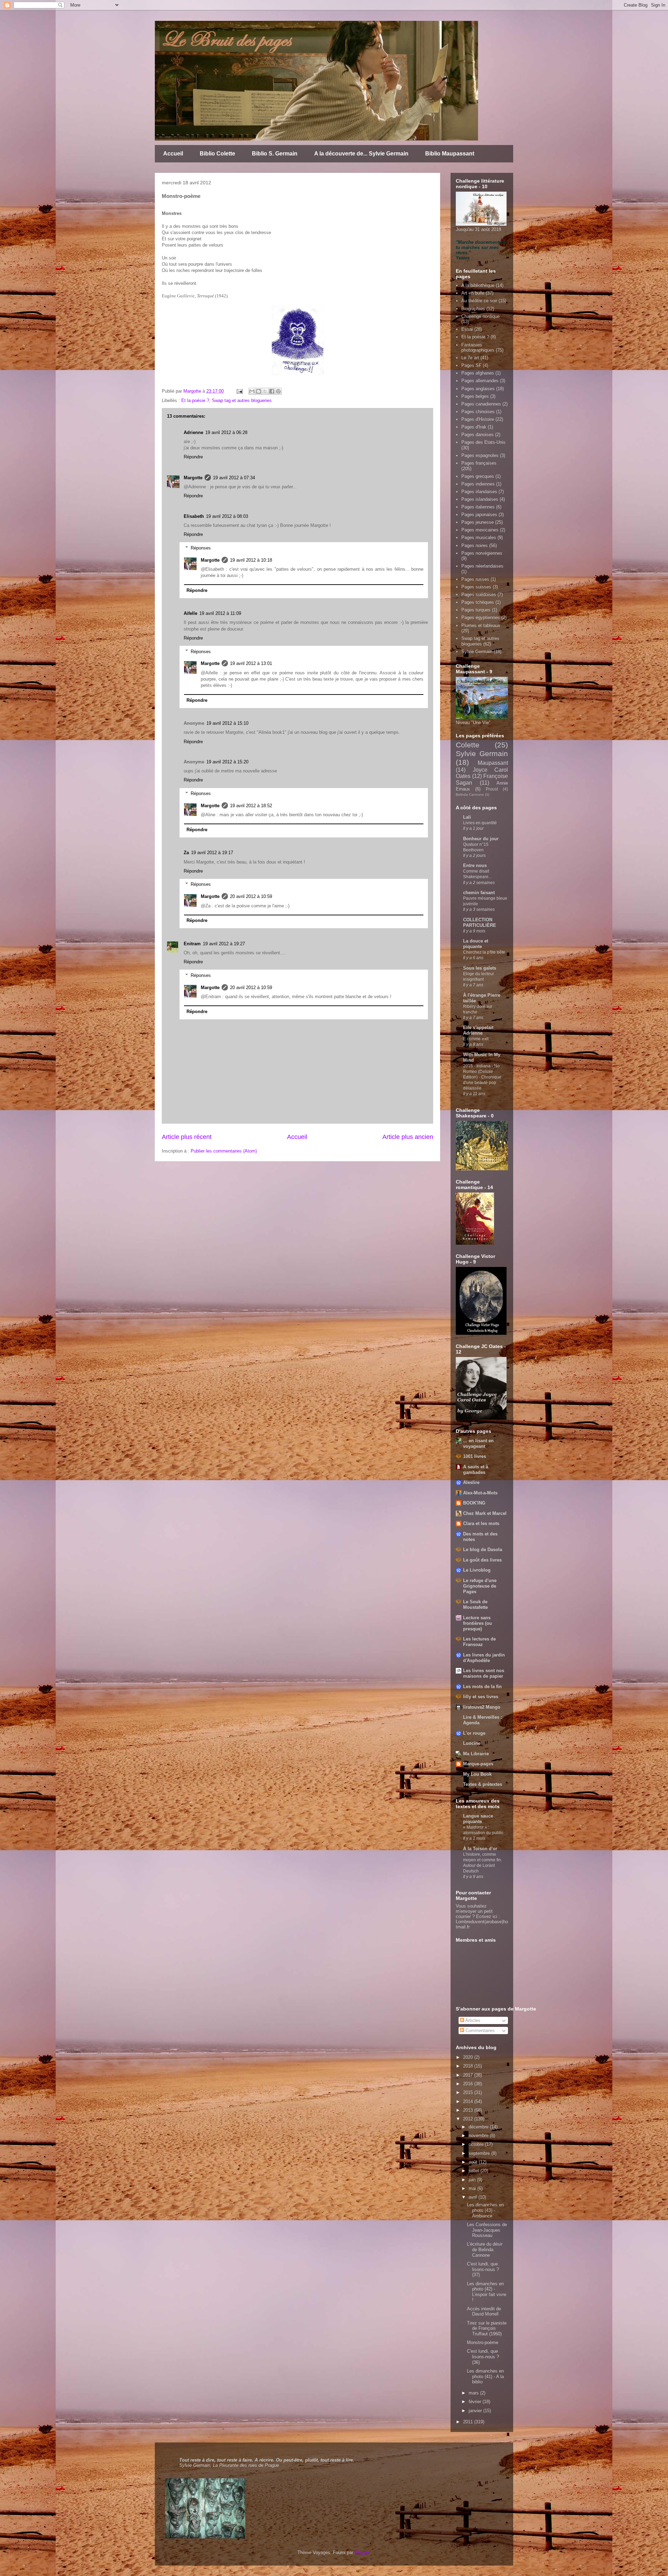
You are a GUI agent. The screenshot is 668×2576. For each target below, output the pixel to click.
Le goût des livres (482, 1560)
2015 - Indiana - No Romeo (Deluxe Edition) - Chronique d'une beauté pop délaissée (482, 1077)
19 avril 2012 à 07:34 (234, 478)
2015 (469, 2092)
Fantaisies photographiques (478, 348)
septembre (480, 2153)
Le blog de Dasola (483, 1550)
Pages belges (475, 396)
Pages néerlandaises (482, 566)
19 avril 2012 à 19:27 (224, 944)
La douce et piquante (476, 944)
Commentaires (479, 2031)
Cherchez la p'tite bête (484, 952)
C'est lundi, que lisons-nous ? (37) (483, 2269)
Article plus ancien (408, 1137)
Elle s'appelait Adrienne (478, 1030)
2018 (469, 2066)
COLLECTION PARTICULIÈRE (480, 922)
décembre (479, 2127)
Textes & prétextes (483, 1784)
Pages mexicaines (480, 530)
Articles (472, 2020)
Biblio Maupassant (450, 154)
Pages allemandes (480, 381)
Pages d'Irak (474, 427)
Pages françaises (479, 463)
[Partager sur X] (265, 391)
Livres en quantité (480, 823)
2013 (469, 2110)
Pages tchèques (478, 602)
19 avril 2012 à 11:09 (220, 613)
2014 (469, 2101)
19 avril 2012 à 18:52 (251, 806)
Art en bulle (473, 293)
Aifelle (190, 613)
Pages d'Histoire (478, 419)
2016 (469, 2084)
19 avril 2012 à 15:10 (227, 723)
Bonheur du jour (481, 839)
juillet (475, 2171)
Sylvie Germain (477, 652)
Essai (467, 329)
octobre (477, 2144)
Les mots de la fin (482, 1687)
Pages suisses (476, 587)
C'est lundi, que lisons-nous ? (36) (483, 2357)
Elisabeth (194, 516)
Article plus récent (187, 1137)
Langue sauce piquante (478, 1819)
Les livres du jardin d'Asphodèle (484, 1658)
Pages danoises (478, 435)
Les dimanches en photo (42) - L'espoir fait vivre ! (487, 2292)
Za (186, 853)
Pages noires (475, 545)
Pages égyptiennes (481, 617)
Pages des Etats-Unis (483, 442)
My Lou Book (477, 1774)
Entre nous (475, 865)
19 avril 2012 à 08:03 (227, 516)
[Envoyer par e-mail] (252, 391)
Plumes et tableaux (481, 625)
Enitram (192, 944)
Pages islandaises (480, 499)
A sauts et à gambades (476, 1470)
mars (474, 2393)
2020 (469, 2057)
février (476, 2402)
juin (473, 2180)
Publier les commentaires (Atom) (224, 1151)
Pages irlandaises (479, 492)
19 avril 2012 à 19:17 (212, 853)
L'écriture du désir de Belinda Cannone (485, 2249)
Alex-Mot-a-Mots (480, 1493)
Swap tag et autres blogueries (242, 400)
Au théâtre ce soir (479, 301)
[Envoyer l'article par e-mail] (239, 391)
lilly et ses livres (481, 1697)
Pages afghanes (478, 373)
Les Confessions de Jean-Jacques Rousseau (487, 2230)
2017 (469, 2075)
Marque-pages (478, 1764)
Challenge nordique (480, 316)
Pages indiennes (478, 484)
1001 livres (475, 1456)
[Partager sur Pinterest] (278, 391)
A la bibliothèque (478, 285)
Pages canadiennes (481, 404)
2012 (469, 2119)
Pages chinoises (478, 412)
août (474, 2162)
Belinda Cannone (470, 795)
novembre (479, 2136)
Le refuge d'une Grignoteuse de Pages (480, 1586)
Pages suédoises (479, 595)
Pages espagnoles (480, 455)
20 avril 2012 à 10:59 (251, 896)
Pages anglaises (478, 389)
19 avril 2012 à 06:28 (226, 432)
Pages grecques (478, 476)
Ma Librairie (476, 1754)
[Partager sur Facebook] (272, 391)
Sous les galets (480, 968)
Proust (492, 789)
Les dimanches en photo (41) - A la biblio (485, 2376)
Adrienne (193, 432)
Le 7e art (470, 358)
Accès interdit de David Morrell (484, 2312)
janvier (476, 2411)
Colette (468, 745)
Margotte (193, 478)
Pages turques (476, 610)
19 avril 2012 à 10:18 (251, 560)
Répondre (193, 457)
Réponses (201, 548)
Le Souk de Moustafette (475, 1604)
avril (474, 2197)
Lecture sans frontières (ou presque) (478, 1623)
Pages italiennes (478, 507)
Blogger (362, 2553)
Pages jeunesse (478, 522)
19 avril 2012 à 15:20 (227, 762)
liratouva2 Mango (482, 1707)
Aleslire (471, 1482)
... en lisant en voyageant (478, 1443)
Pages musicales (479, 537)
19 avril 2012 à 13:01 (251, 663)
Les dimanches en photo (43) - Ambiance (485, 2210)
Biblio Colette (217, 154)
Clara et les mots (481, 1523)
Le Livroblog (477, 1570)
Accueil (173, 154)
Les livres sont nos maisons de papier (484, 1673)
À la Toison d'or (480, 1849)
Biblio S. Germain (275, 154)
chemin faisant (479, 893)
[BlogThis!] (259, 391)
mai (473, 2188)
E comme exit (476, 1039)
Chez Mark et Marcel (485, 1513)
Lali (467, 817)
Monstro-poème (483, 2342)
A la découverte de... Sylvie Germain (361, 154)
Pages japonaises (479, 515)
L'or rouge (474, 1733)
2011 (469, 2422)
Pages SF (471, 365)
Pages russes (475, 579)
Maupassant (493, 763)
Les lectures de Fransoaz (479, 1642)
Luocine (472, 1743)
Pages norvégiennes (482, 553)
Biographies (473, 309)
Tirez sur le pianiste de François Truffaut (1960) (487, 2328)
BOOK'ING (474, 1503)
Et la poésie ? (195, 400)
